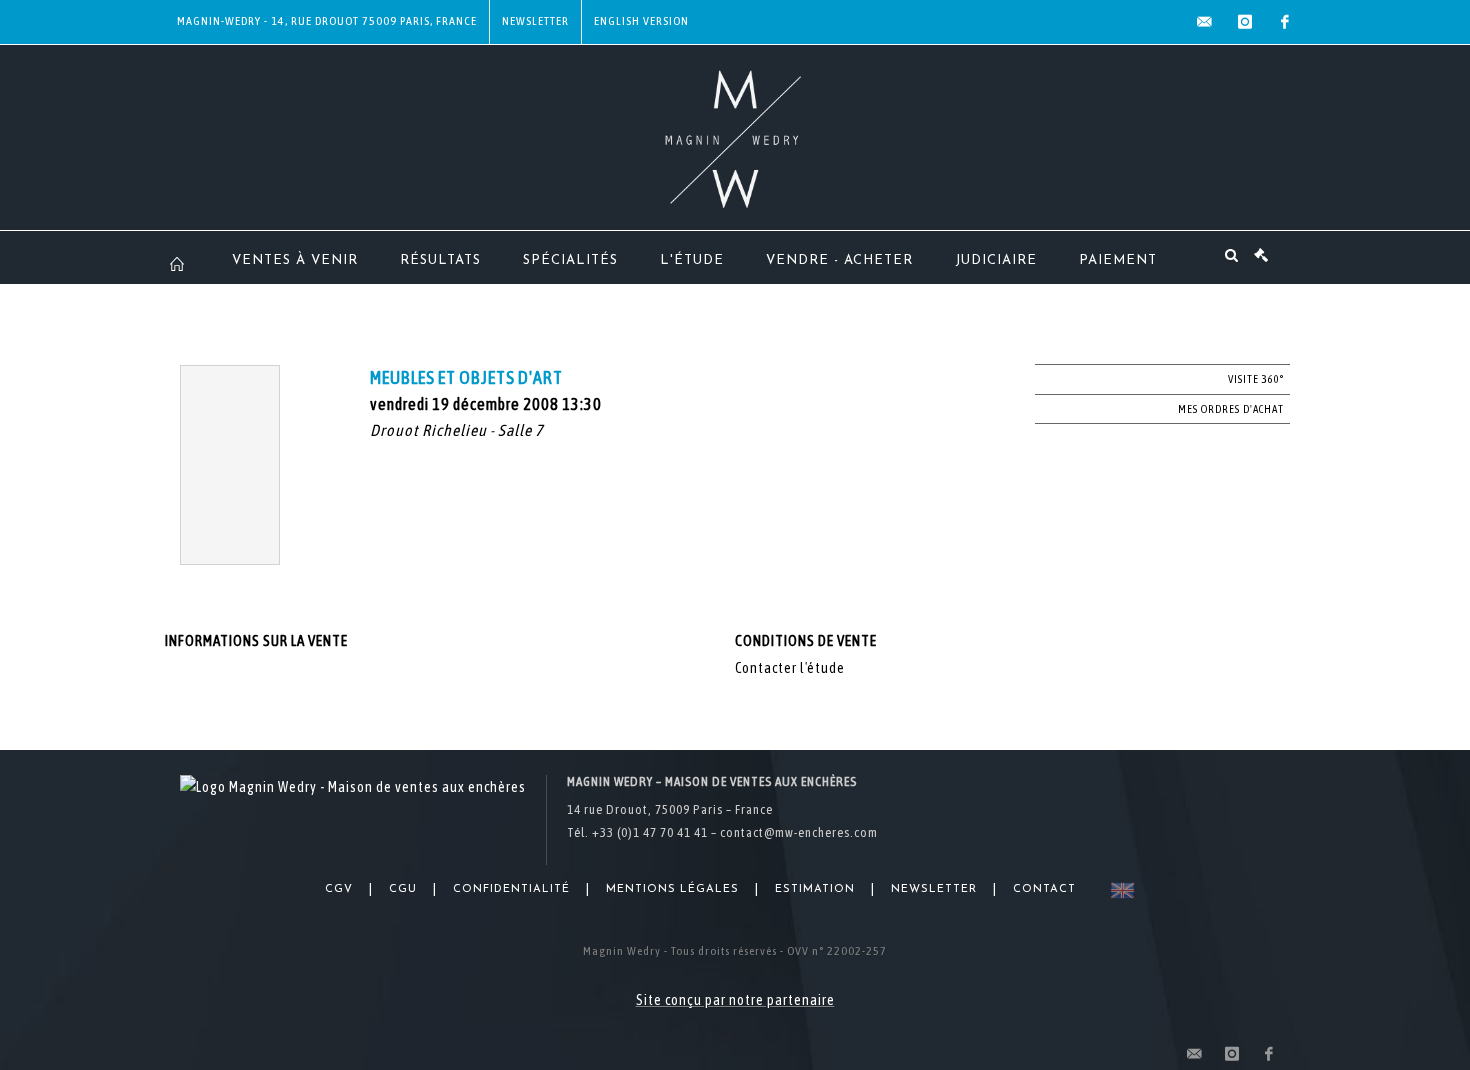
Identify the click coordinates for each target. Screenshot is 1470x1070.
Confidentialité (511, 889)
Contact (1044, 889)
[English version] (1118, 890)
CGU (403, 889)
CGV (339, 889)
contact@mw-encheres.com (799, 832)
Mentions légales (672, 889)
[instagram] (1245, 22)
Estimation (815, 889)
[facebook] (1285, 22)
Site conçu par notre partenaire (735, 1000)
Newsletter (535, 21)
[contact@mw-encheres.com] (1205, 22)
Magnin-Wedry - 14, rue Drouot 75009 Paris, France (327, 21)
